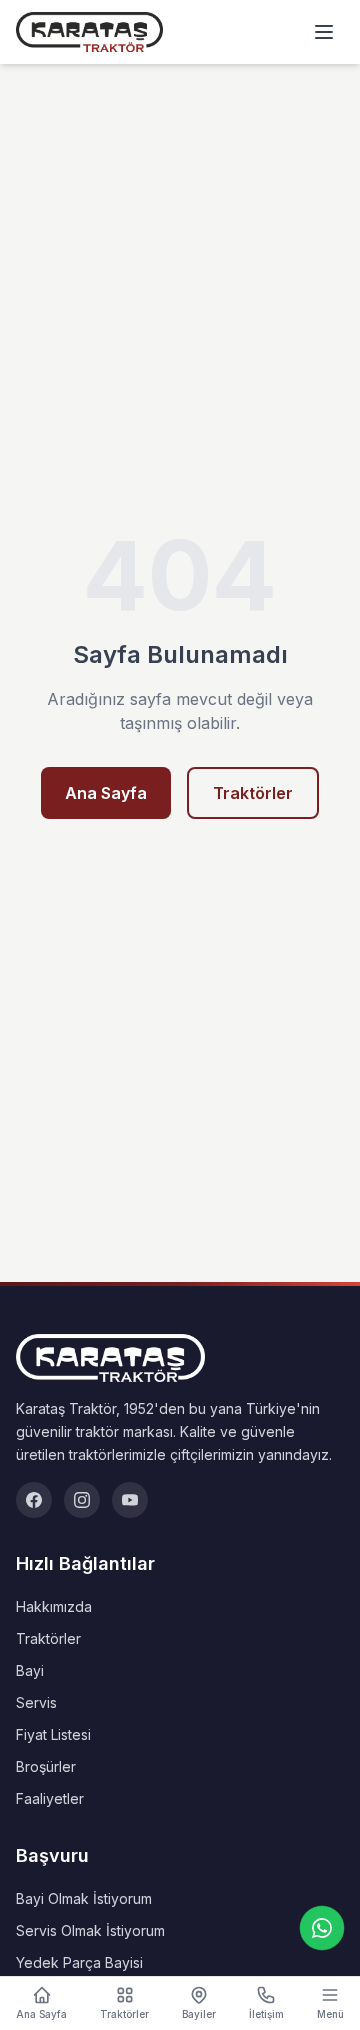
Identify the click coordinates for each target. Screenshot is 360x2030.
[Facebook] (34, 1500)
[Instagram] (82, 1500)
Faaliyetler (50, 1798)
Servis (36, 1702)
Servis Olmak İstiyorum (90, 1930)
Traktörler (253, 793)
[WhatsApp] (322, 1928)
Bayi (30, 1670)
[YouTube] (130, 1500)
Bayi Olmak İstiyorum (84, 1898)
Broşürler (46, 1766)
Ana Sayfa (106, 793)
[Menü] (324, 32)
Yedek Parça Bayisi (79, 1962)
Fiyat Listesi (53, 1734)
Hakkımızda (54, 1606)
